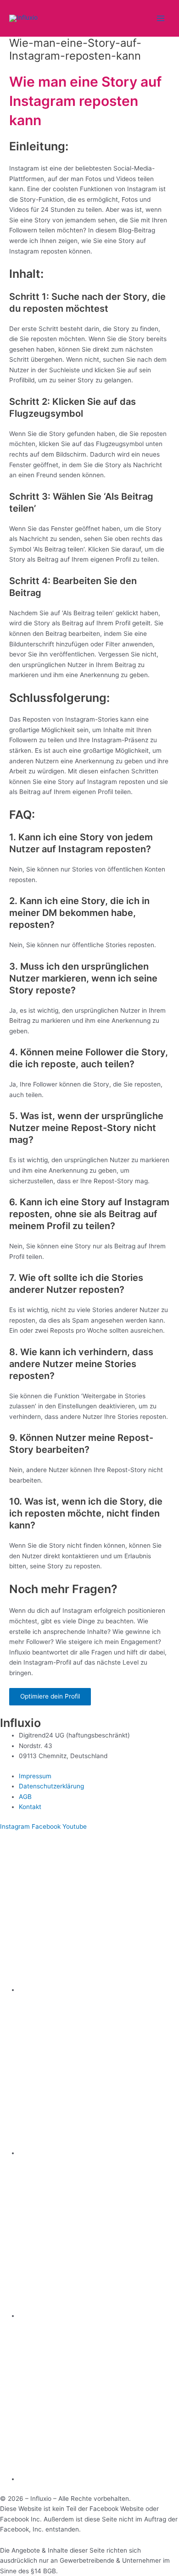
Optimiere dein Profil (50, 1696)
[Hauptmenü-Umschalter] (161, 19)
